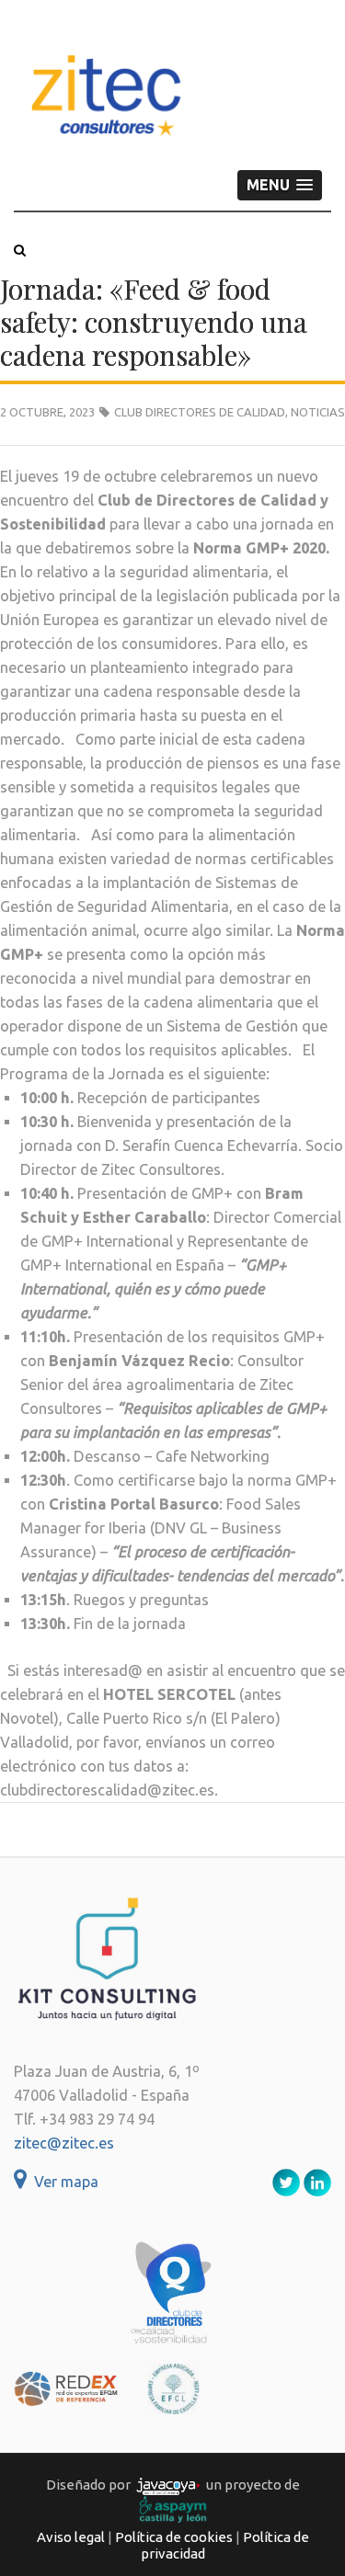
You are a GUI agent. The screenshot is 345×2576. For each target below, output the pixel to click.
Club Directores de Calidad (200, 412)
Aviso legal (71, 2537)
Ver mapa (63, 2182)
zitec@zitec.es (64, 2143)
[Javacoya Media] (168, 2485)
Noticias (318, 412)
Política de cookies (174, 2537)
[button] (280, 185)
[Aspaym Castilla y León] (173, 2508)
